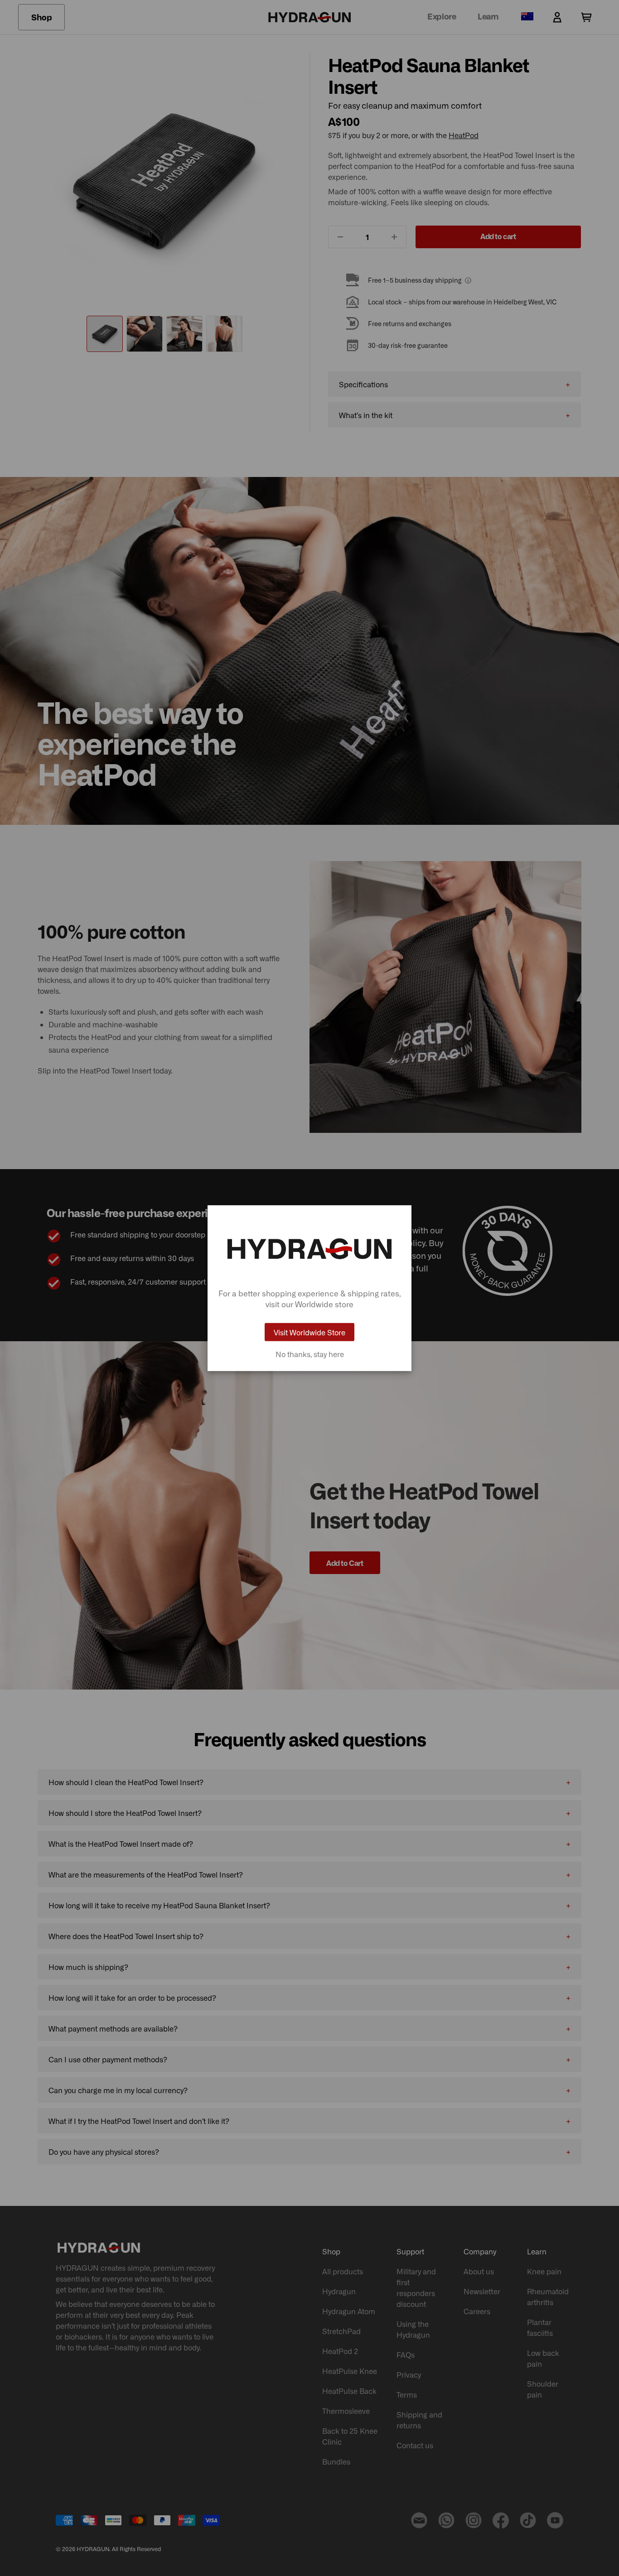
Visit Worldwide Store (309, 1332)
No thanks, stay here (310, 1354)
